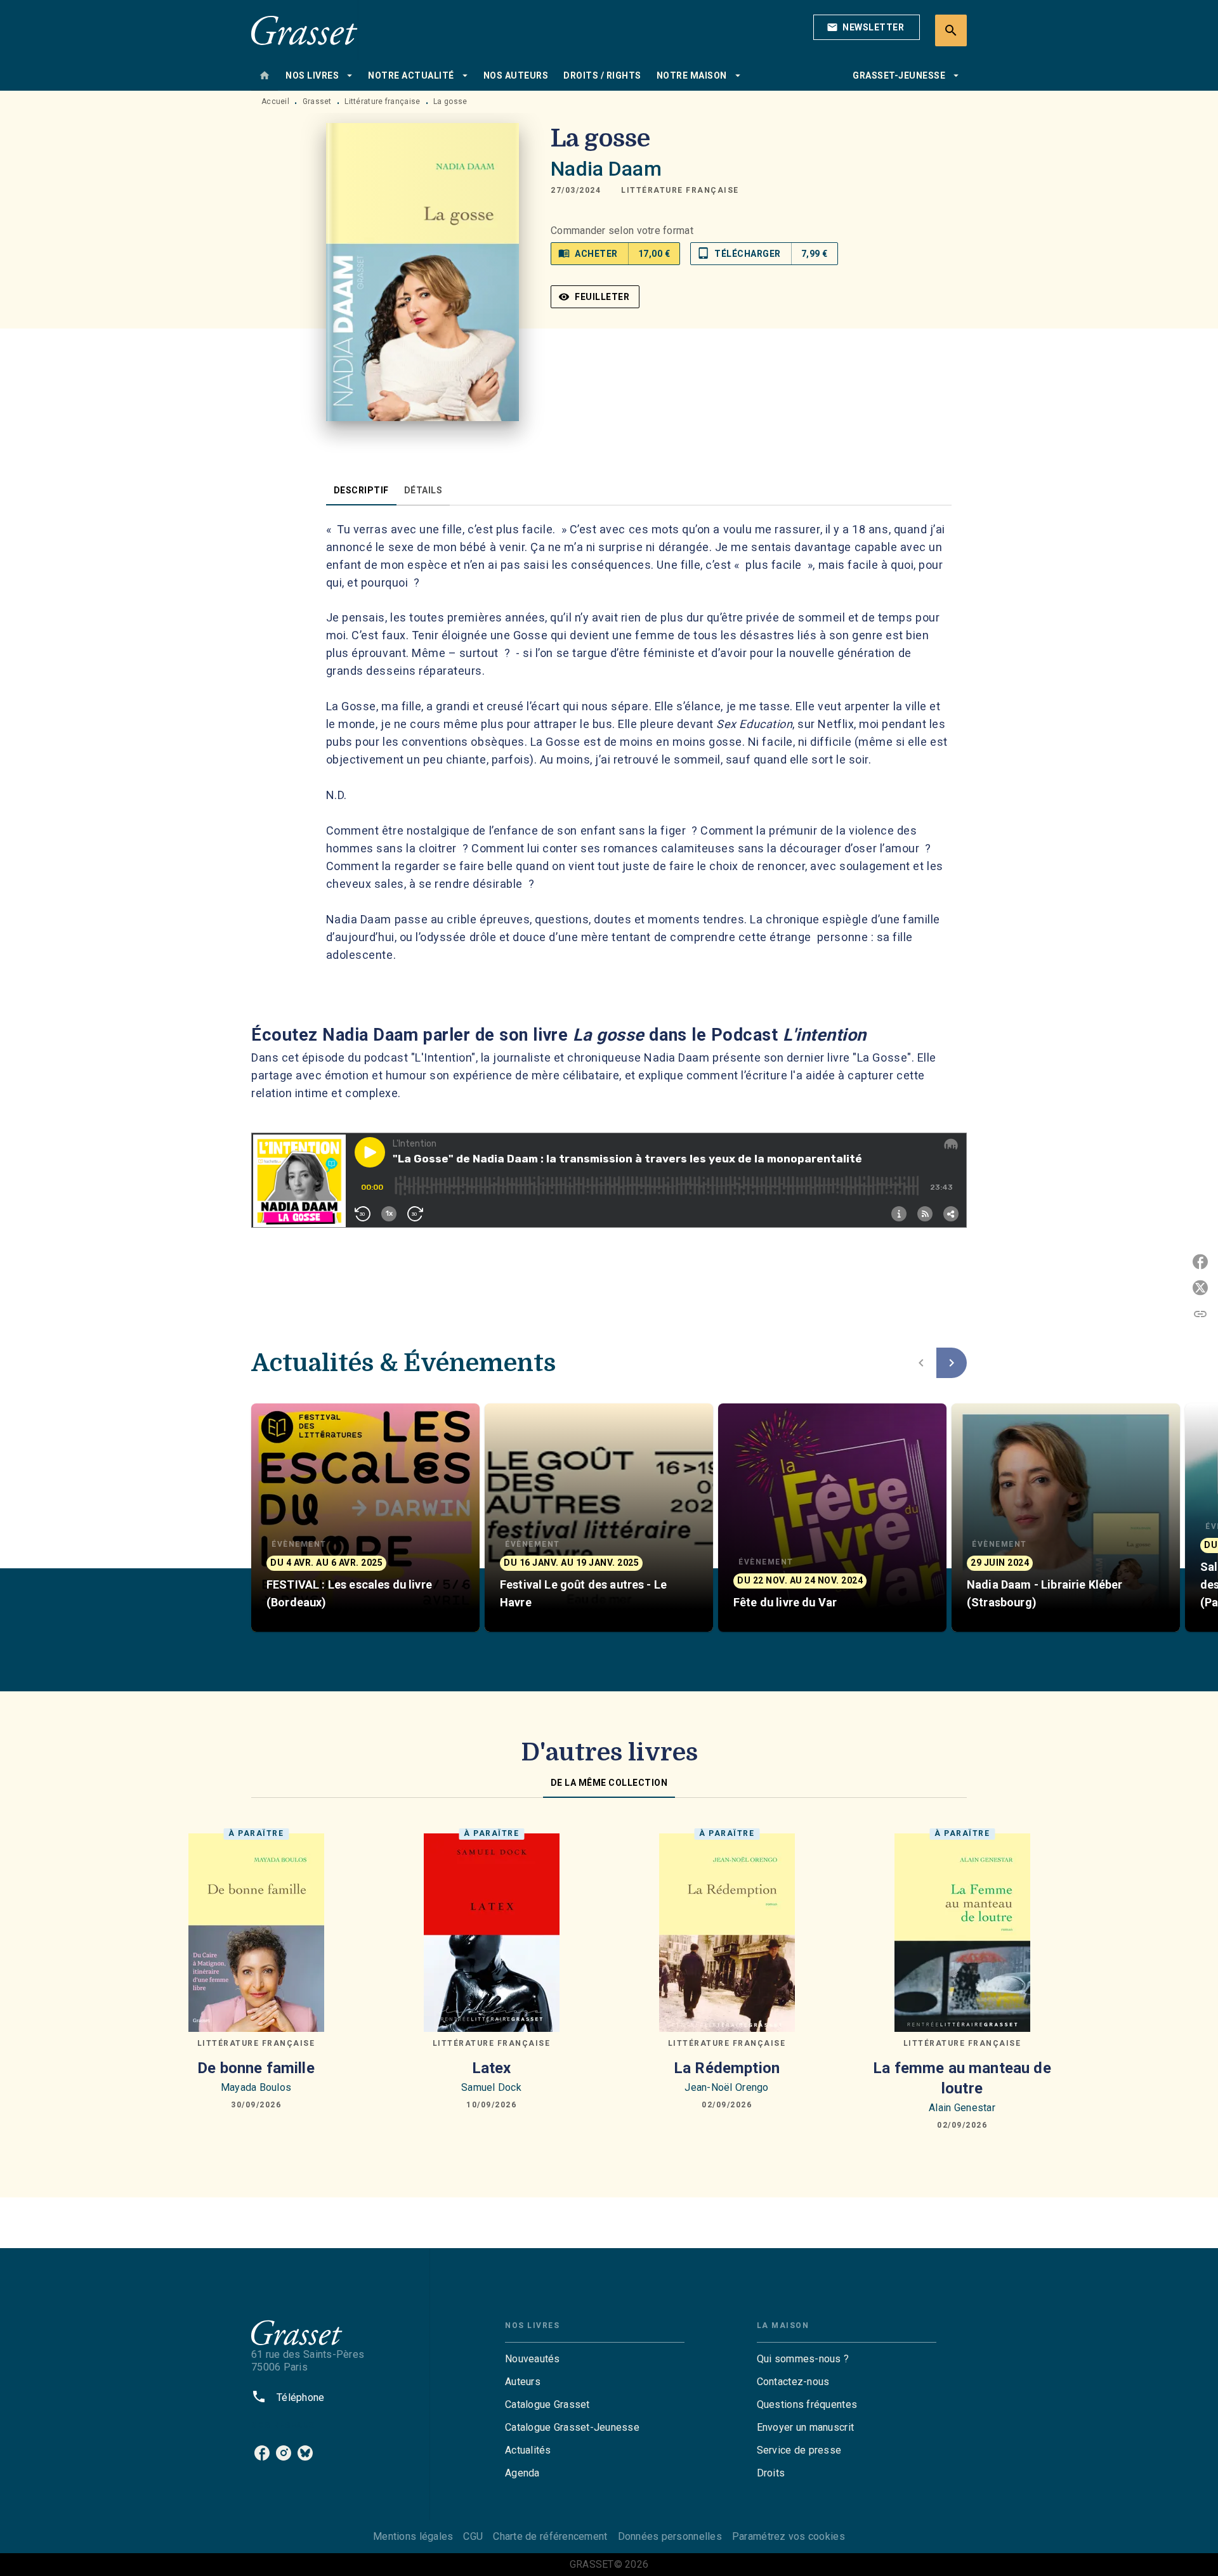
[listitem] (262, 2453)
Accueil (275, 101)
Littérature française (382, 101)
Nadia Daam (606, 169)
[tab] (265, 75)
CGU (473, 2536)
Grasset (317, 101)
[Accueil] (304, 30)
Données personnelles (670, 2536)
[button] (867, 27)
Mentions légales (413, 2536)
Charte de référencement (550, 2536)
